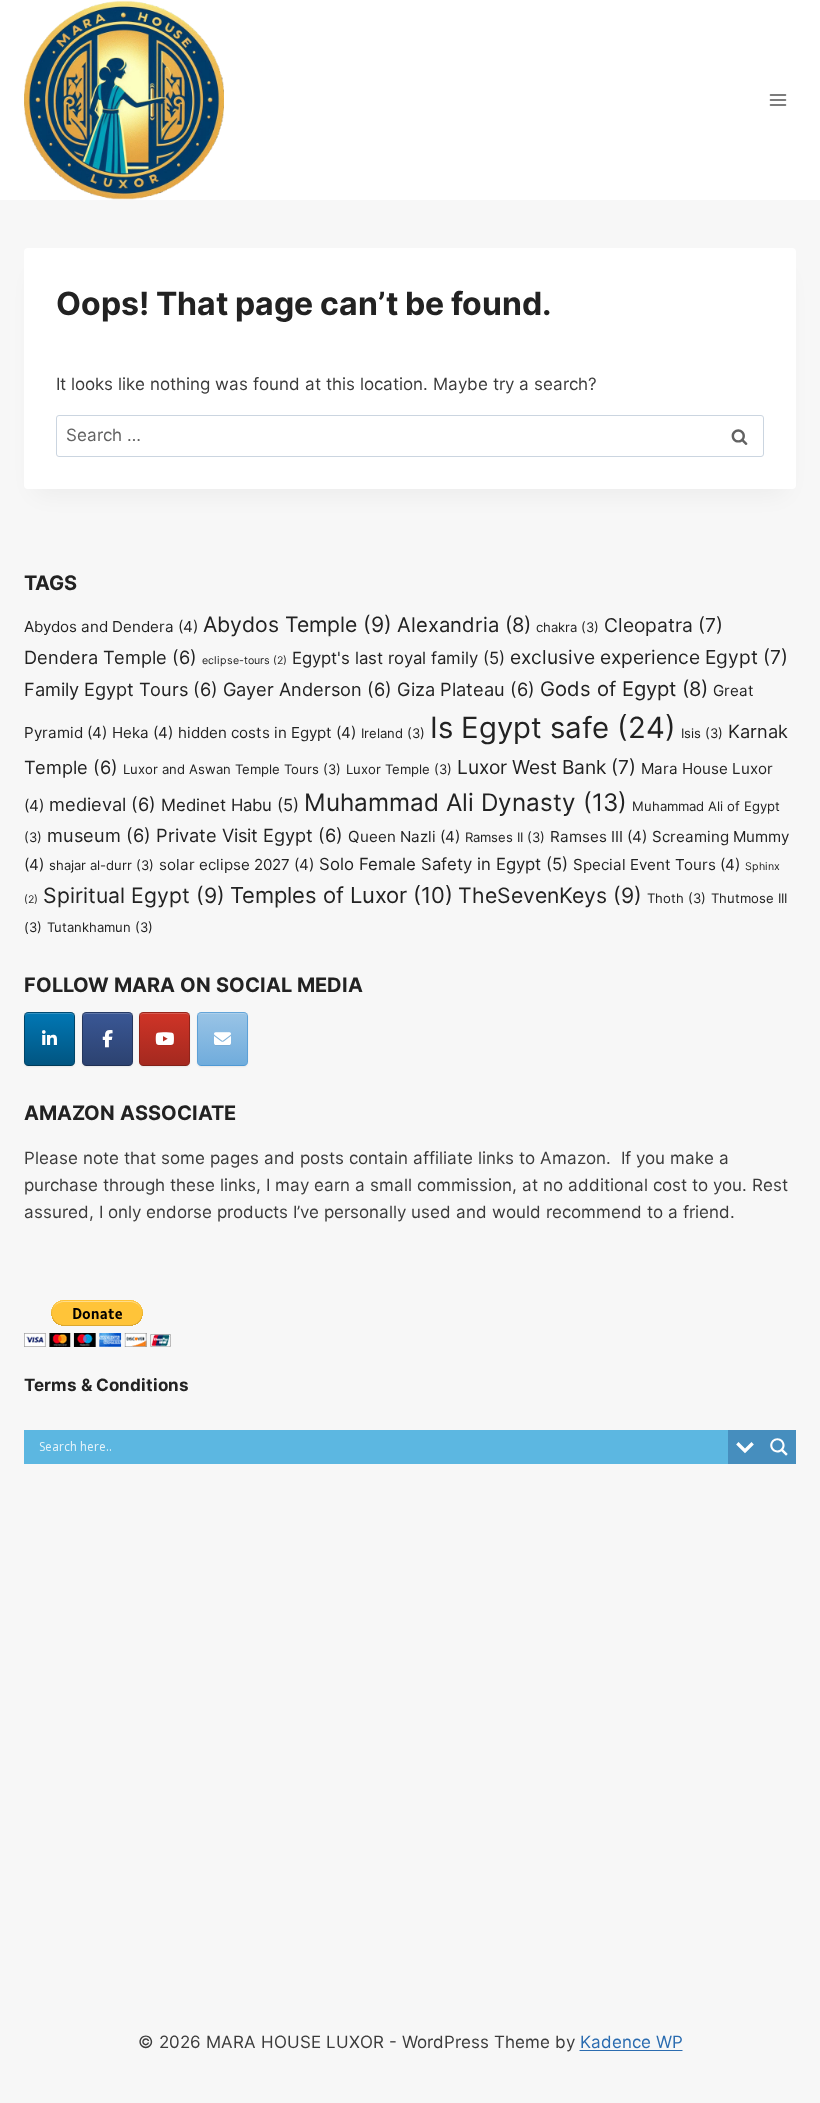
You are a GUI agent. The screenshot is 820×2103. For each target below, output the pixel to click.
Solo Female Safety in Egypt (443, 864)
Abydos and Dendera (111, 626)
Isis (702, 733)
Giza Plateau (466, 689)
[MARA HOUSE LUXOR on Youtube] (164, 1039)
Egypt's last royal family (398, 658)
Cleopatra (663, 625)
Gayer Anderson (307, 689)
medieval (102, 804)
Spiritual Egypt (134, 895)
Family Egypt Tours (121, 689)
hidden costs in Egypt (267, 732)
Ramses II (505, 837)
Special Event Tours (656, 864)
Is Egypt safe (553, 727)
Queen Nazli (404, 836)
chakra (567, 627)
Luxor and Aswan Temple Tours (232, 769)
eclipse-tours (244, 660)
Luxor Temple (399, 769)
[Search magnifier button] (779, 1447)
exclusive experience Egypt (649, 657)
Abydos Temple (297, 624)
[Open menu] (777, 99)
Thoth (676, 898)
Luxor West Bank (546, 767)
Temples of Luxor (341, 895)
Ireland (393, 733)
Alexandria (464, 624)
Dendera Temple (110, 657)
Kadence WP (631, 2042)
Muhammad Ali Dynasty (465, 802)
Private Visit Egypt (249, 835)
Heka (142, 732)
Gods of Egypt (624, 688)
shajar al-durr (101, 865)
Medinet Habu (230, 805)
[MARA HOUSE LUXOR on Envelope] (222, 1039)
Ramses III (598, 836)
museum (99, 835)
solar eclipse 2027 (236, 864)
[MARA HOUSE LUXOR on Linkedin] (49, 1039)
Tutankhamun (100, 927)
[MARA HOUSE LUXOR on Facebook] (107, 1039)
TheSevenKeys (550, 895)
